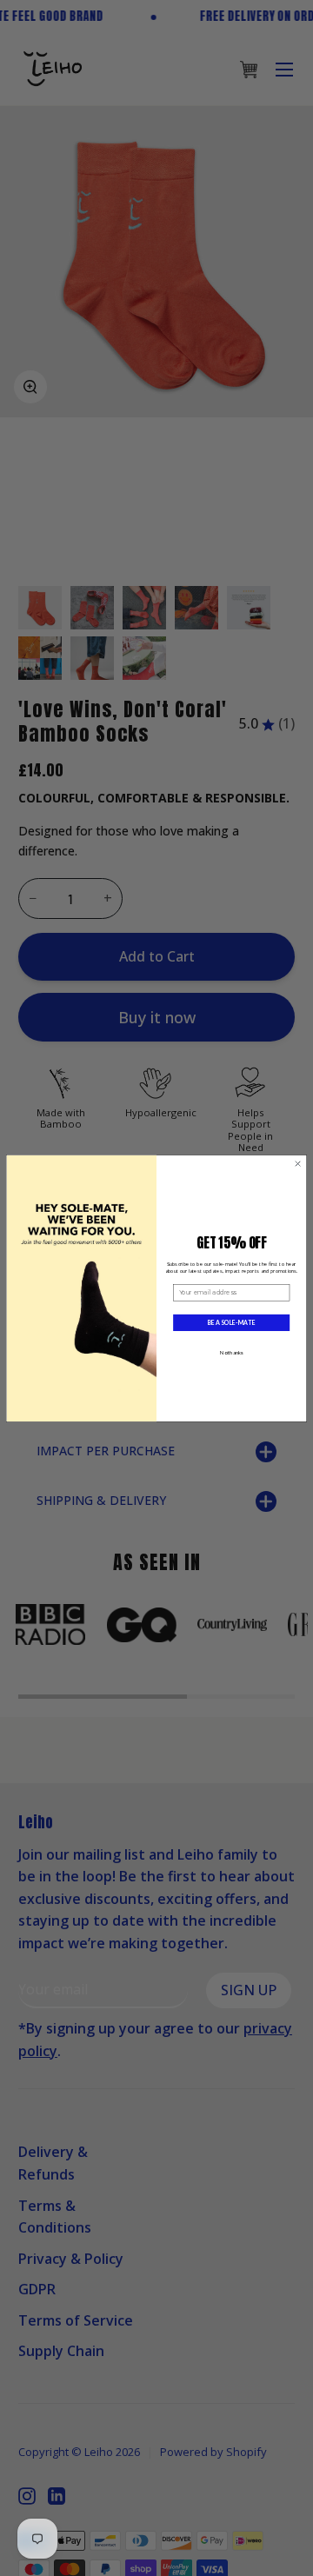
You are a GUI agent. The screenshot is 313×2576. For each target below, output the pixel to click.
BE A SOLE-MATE (231, 1322)
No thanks (232, 1352)
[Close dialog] (298, 1163)
